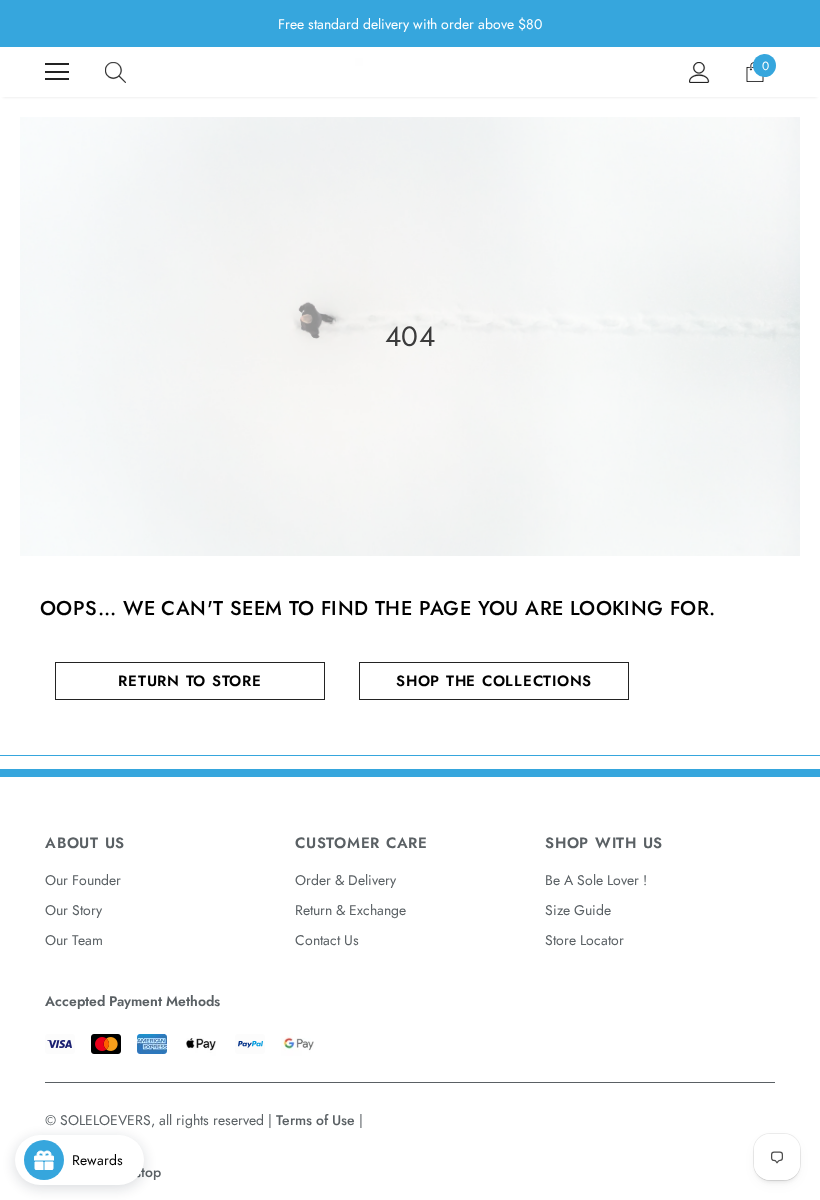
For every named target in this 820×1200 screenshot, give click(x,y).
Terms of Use (315, 1120)
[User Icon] (699, 72)
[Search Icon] (115, 72)
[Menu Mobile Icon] (57, 72)
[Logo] (410, 72)
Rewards (103, 1160)
